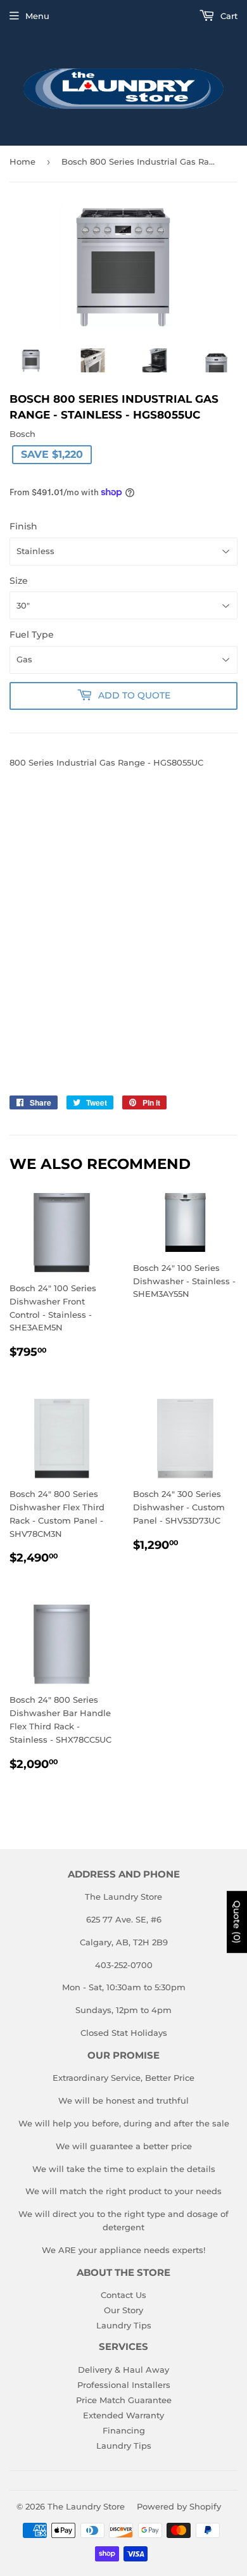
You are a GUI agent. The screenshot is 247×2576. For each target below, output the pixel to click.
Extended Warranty (123, 2415)
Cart (228, 16)
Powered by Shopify (179, 2506)
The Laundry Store (86, 2506)
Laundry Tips (124, 2325)
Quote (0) (237, 1922)
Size (19, 581)
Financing (124, 2430)
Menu (37, 16)
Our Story (123, 2310)
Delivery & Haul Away (123, 2370)
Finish (23, 526)
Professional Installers (124, 2385)
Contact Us (123, 2295)
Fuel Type (32, 635)
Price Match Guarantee (124, 2400)
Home (22, 161)
